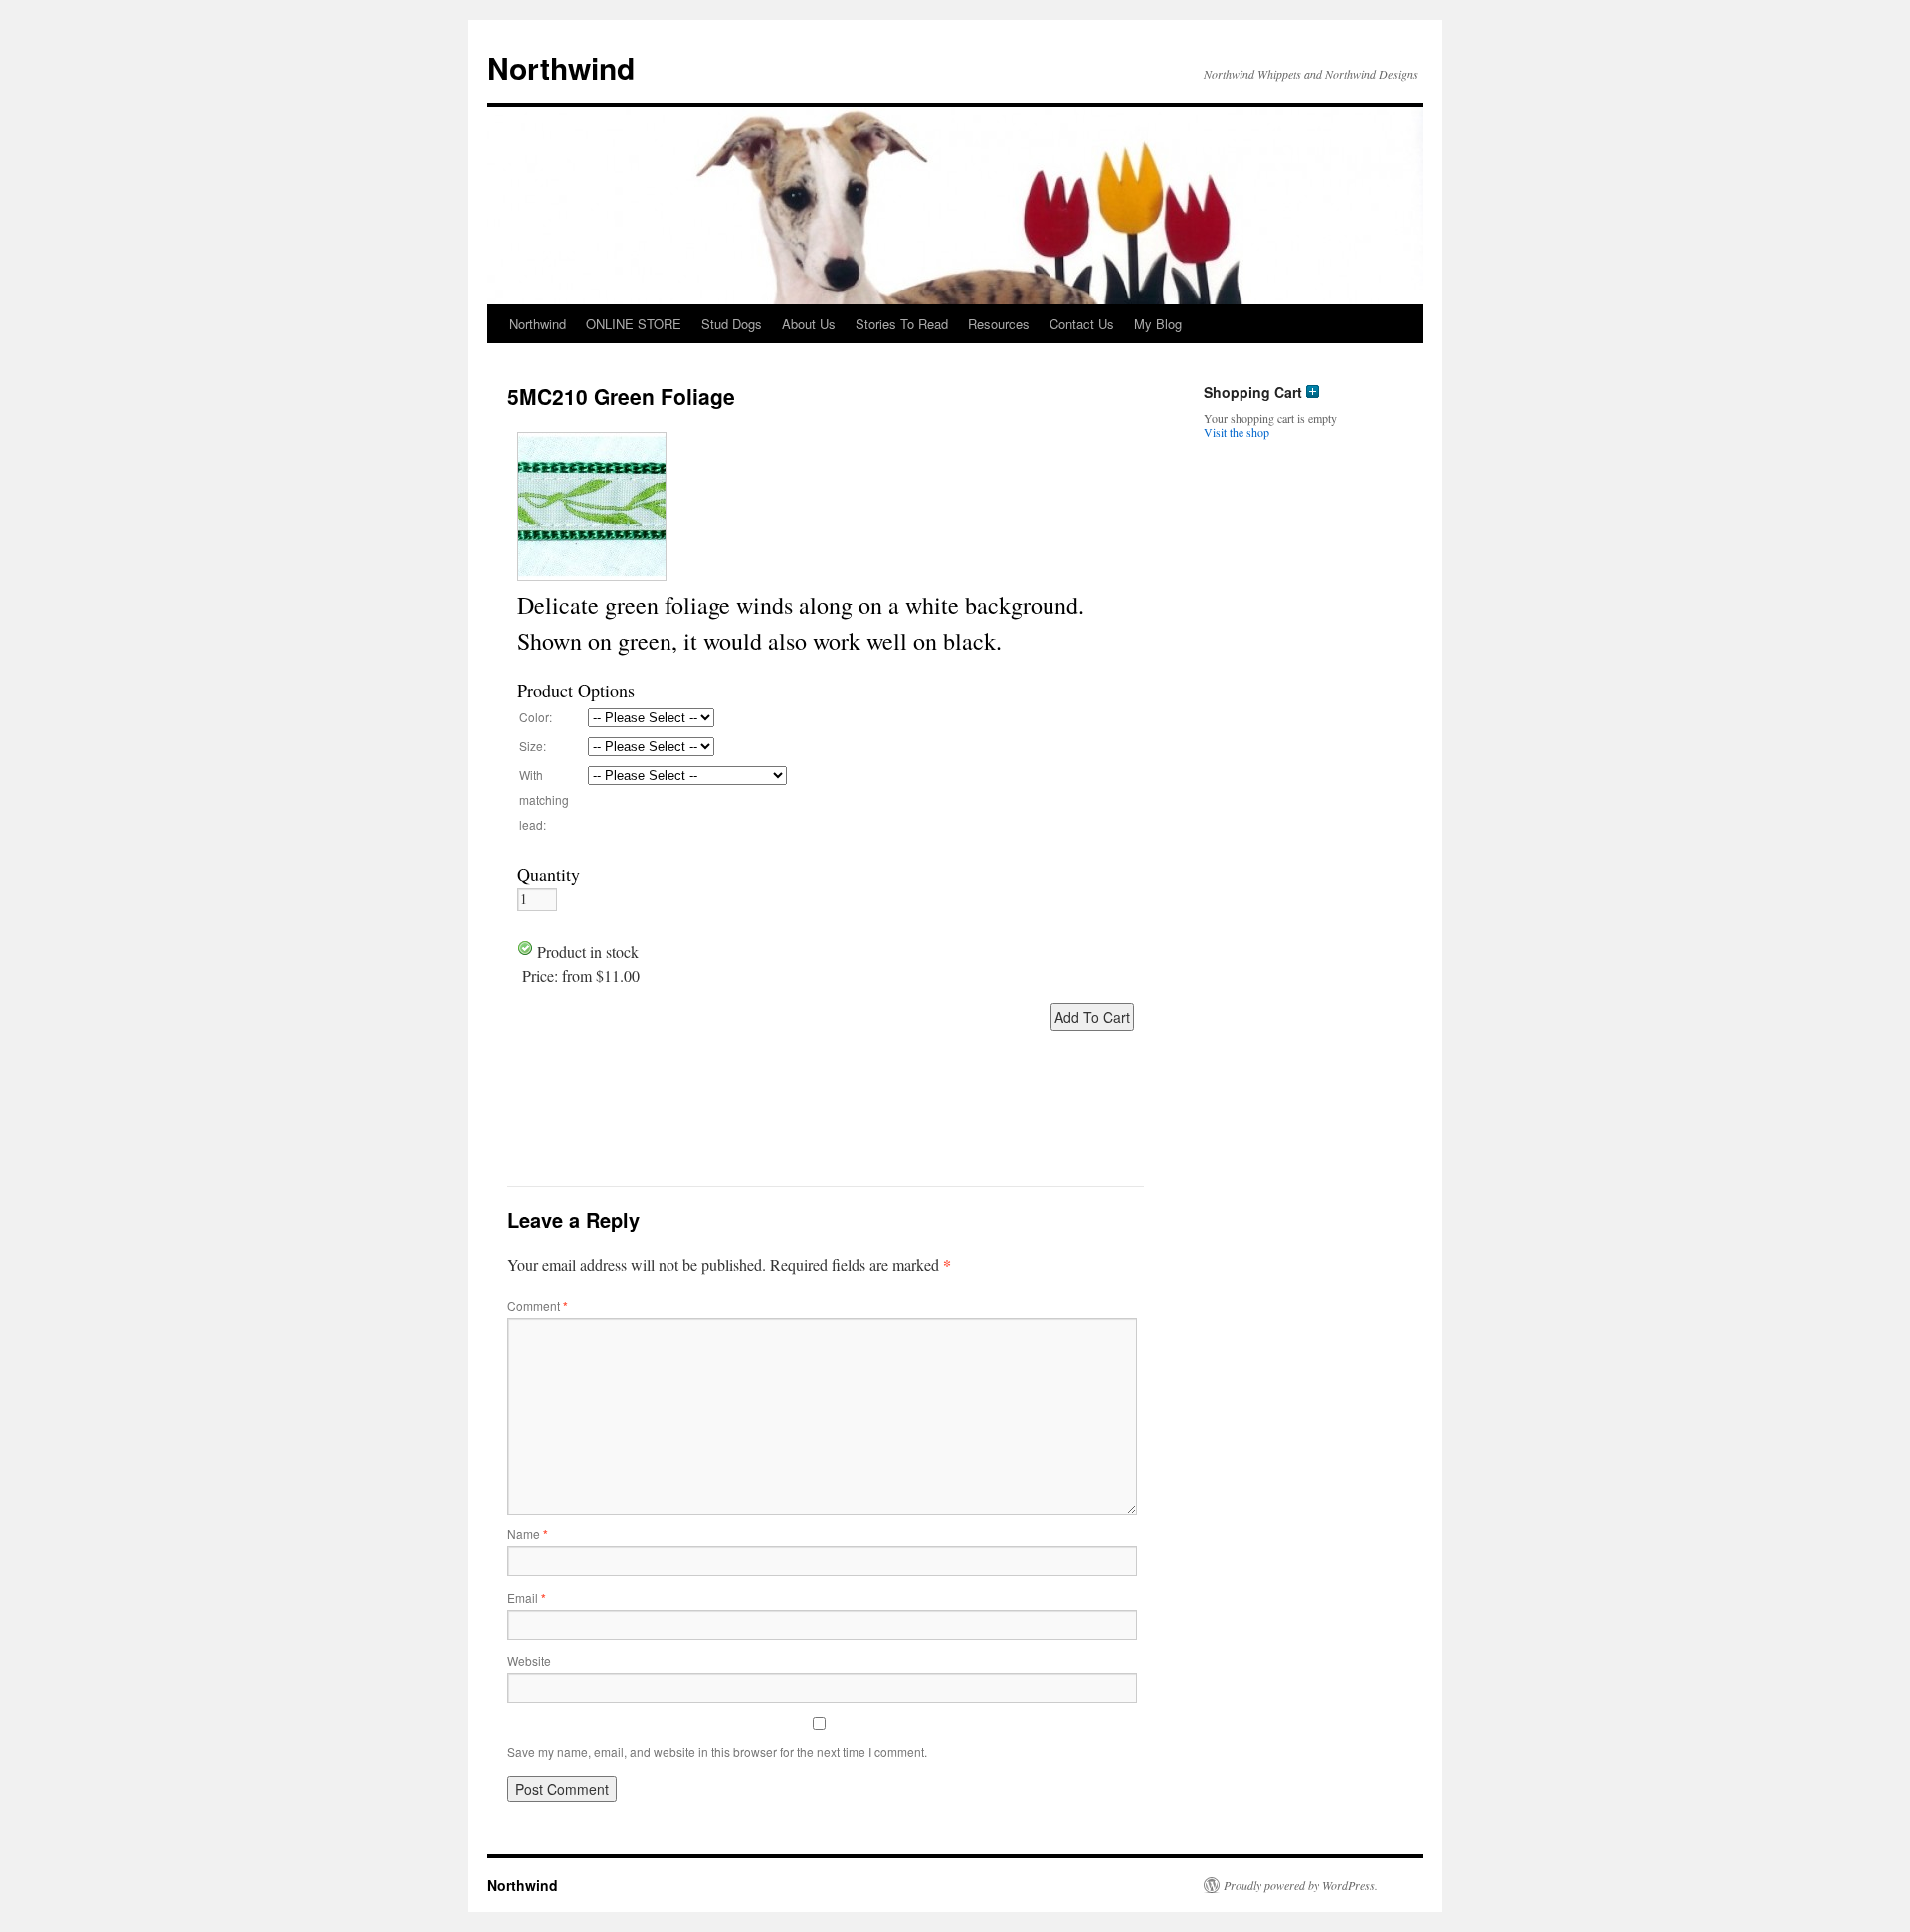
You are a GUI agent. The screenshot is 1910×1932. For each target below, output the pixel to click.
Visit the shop (1237, 432)
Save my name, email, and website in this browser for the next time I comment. (717, 1751)
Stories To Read (902, 324)
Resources (999, 324)
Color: (536, 717)
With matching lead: (544, 799)
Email (527, 1597)
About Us (809, 324)
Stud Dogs (732, 324)
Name (528, 1534)
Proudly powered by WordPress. (1301, 1885)
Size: (533, 746)
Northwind (561, 67)
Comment (538, 1306)
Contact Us (1082, 324)
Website (529, 1661)
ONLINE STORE (634, 324)
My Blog (1158, 324)
